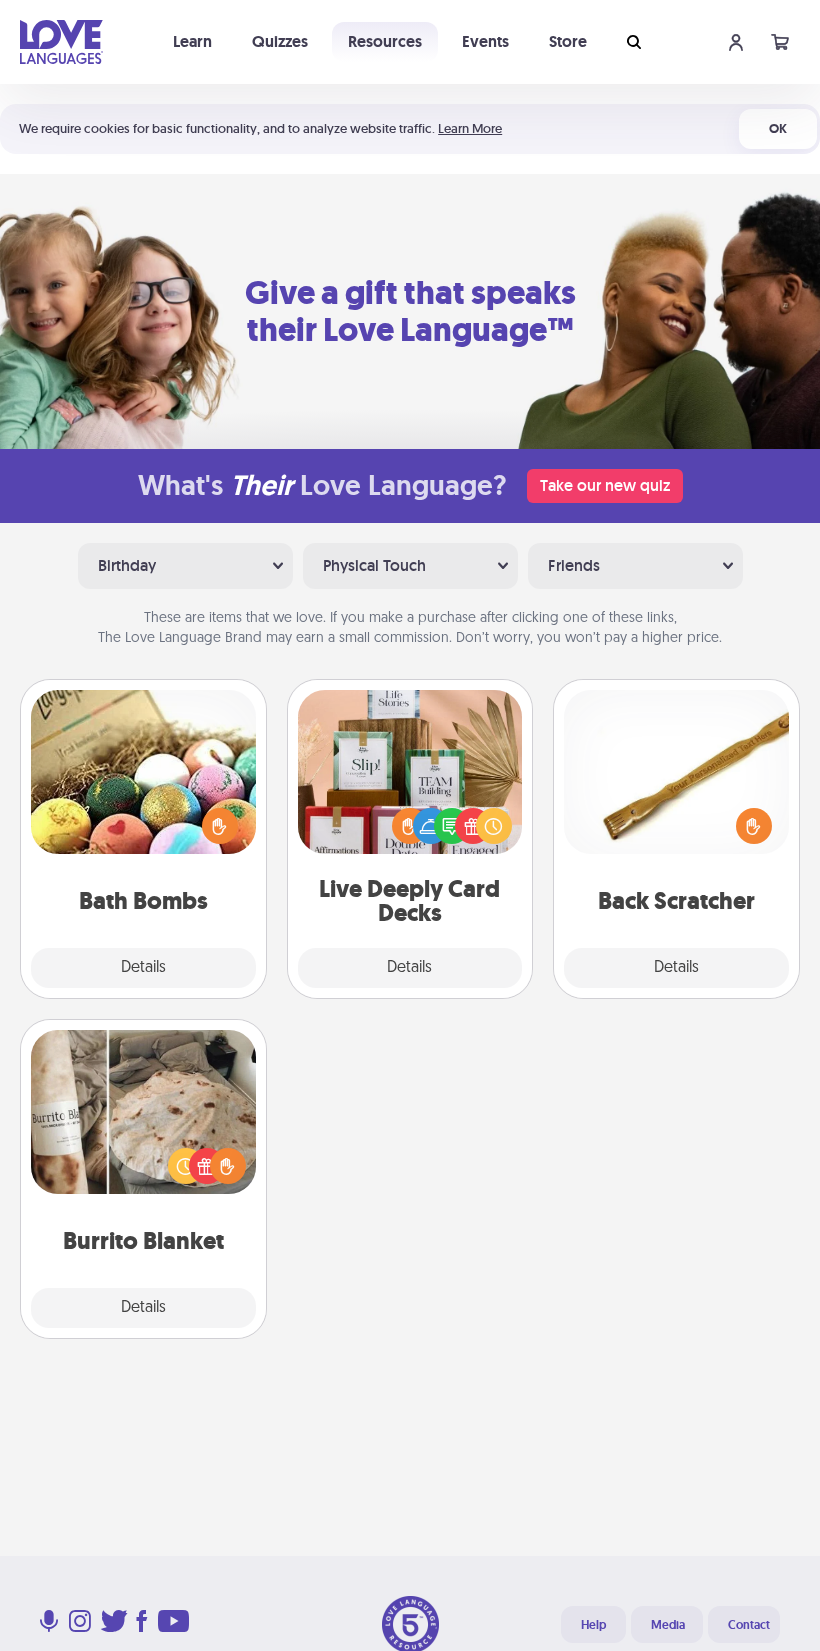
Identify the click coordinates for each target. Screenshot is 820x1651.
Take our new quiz (605, 485)
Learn (192, 41)
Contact (749, 1625)
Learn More (470, 128)
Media (668, 1625)
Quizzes (280, 41)
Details (143, 968)
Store (568, 41)
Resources (385, 41)
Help (593, 1625)
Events (485, 41)
